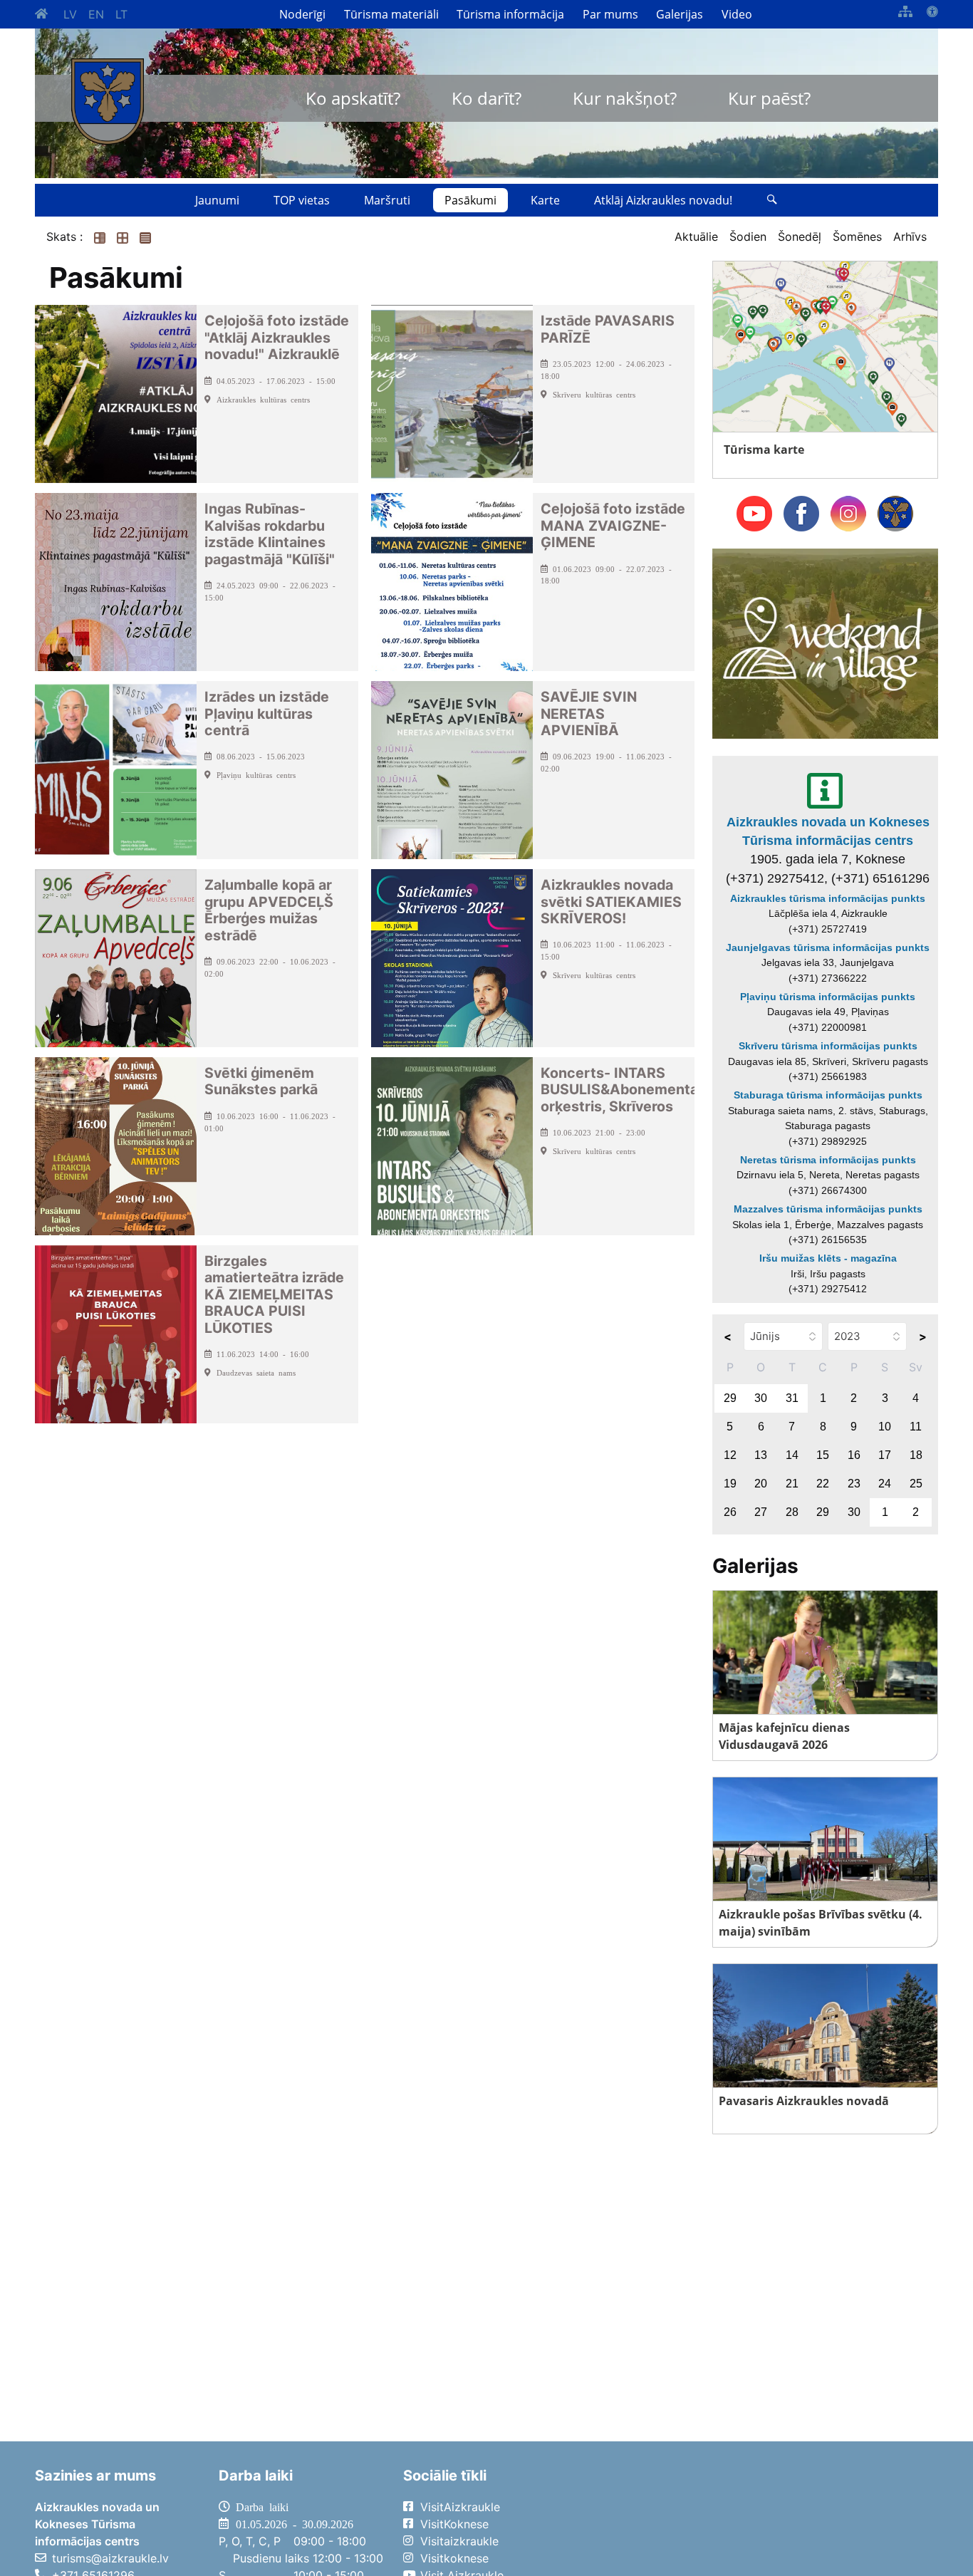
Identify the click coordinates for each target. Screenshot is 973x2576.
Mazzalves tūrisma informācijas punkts (828, 1209)
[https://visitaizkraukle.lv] (108, 102)
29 (730, 1398)
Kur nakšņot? (625, 98)
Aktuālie (696, 237)
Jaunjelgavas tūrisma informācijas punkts (828, 947)
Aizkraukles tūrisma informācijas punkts (828, 898)
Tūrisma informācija (510, 14)
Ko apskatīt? (353, 98)
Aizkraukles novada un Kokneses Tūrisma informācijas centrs (828, 831)
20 (761, 1484)
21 (792, 1484)
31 (792, 1398)
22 (823, 1484)
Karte (545, 200)
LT (121, 14)
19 (730, 1484)
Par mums (610, 14)
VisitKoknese (454, 2524)
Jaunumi (217, 200)
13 (761, 1455)
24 (885, 1484)
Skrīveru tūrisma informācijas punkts (828, 1046)
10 (885, 1427)
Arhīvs (910, 237)
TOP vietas (302, 200)
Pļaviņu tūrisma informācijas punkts (828, 997)
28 (792, 1512)
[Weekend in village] (825, 643)
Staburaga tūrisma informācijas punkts (828, 1095)
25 (916, 1484)
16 (854, 1455)
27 (761, 1512)
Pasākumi (470, 200)
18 (916, 1455)
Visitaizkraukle (459, 2541)
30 (761, 1398)
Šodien (748, 237)
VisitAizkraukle (460, 2507)
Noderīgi (302, 14)
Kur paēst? (769, 98)
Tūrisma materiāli (391, 14)
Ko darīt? (486, 98)
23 (854, 1484)
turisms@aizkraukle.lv (110, 2558)
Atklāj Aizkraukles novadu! (663, 200)
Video (737, 14)
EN (96, 14)
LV (70, 14)
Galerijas (680, 14)
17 (885, 1455)
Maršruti (387, 200)
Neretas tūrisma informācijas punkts (828, 1160)
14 (792, 1455)
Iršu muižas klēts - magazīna (828, 1258)
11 (916, 1427)
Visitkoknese (454, 2558)
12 (730, 1455)
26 (730, 1512)
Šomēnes (857, 237)
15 (823, 1455)
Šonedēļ (800, 237)
